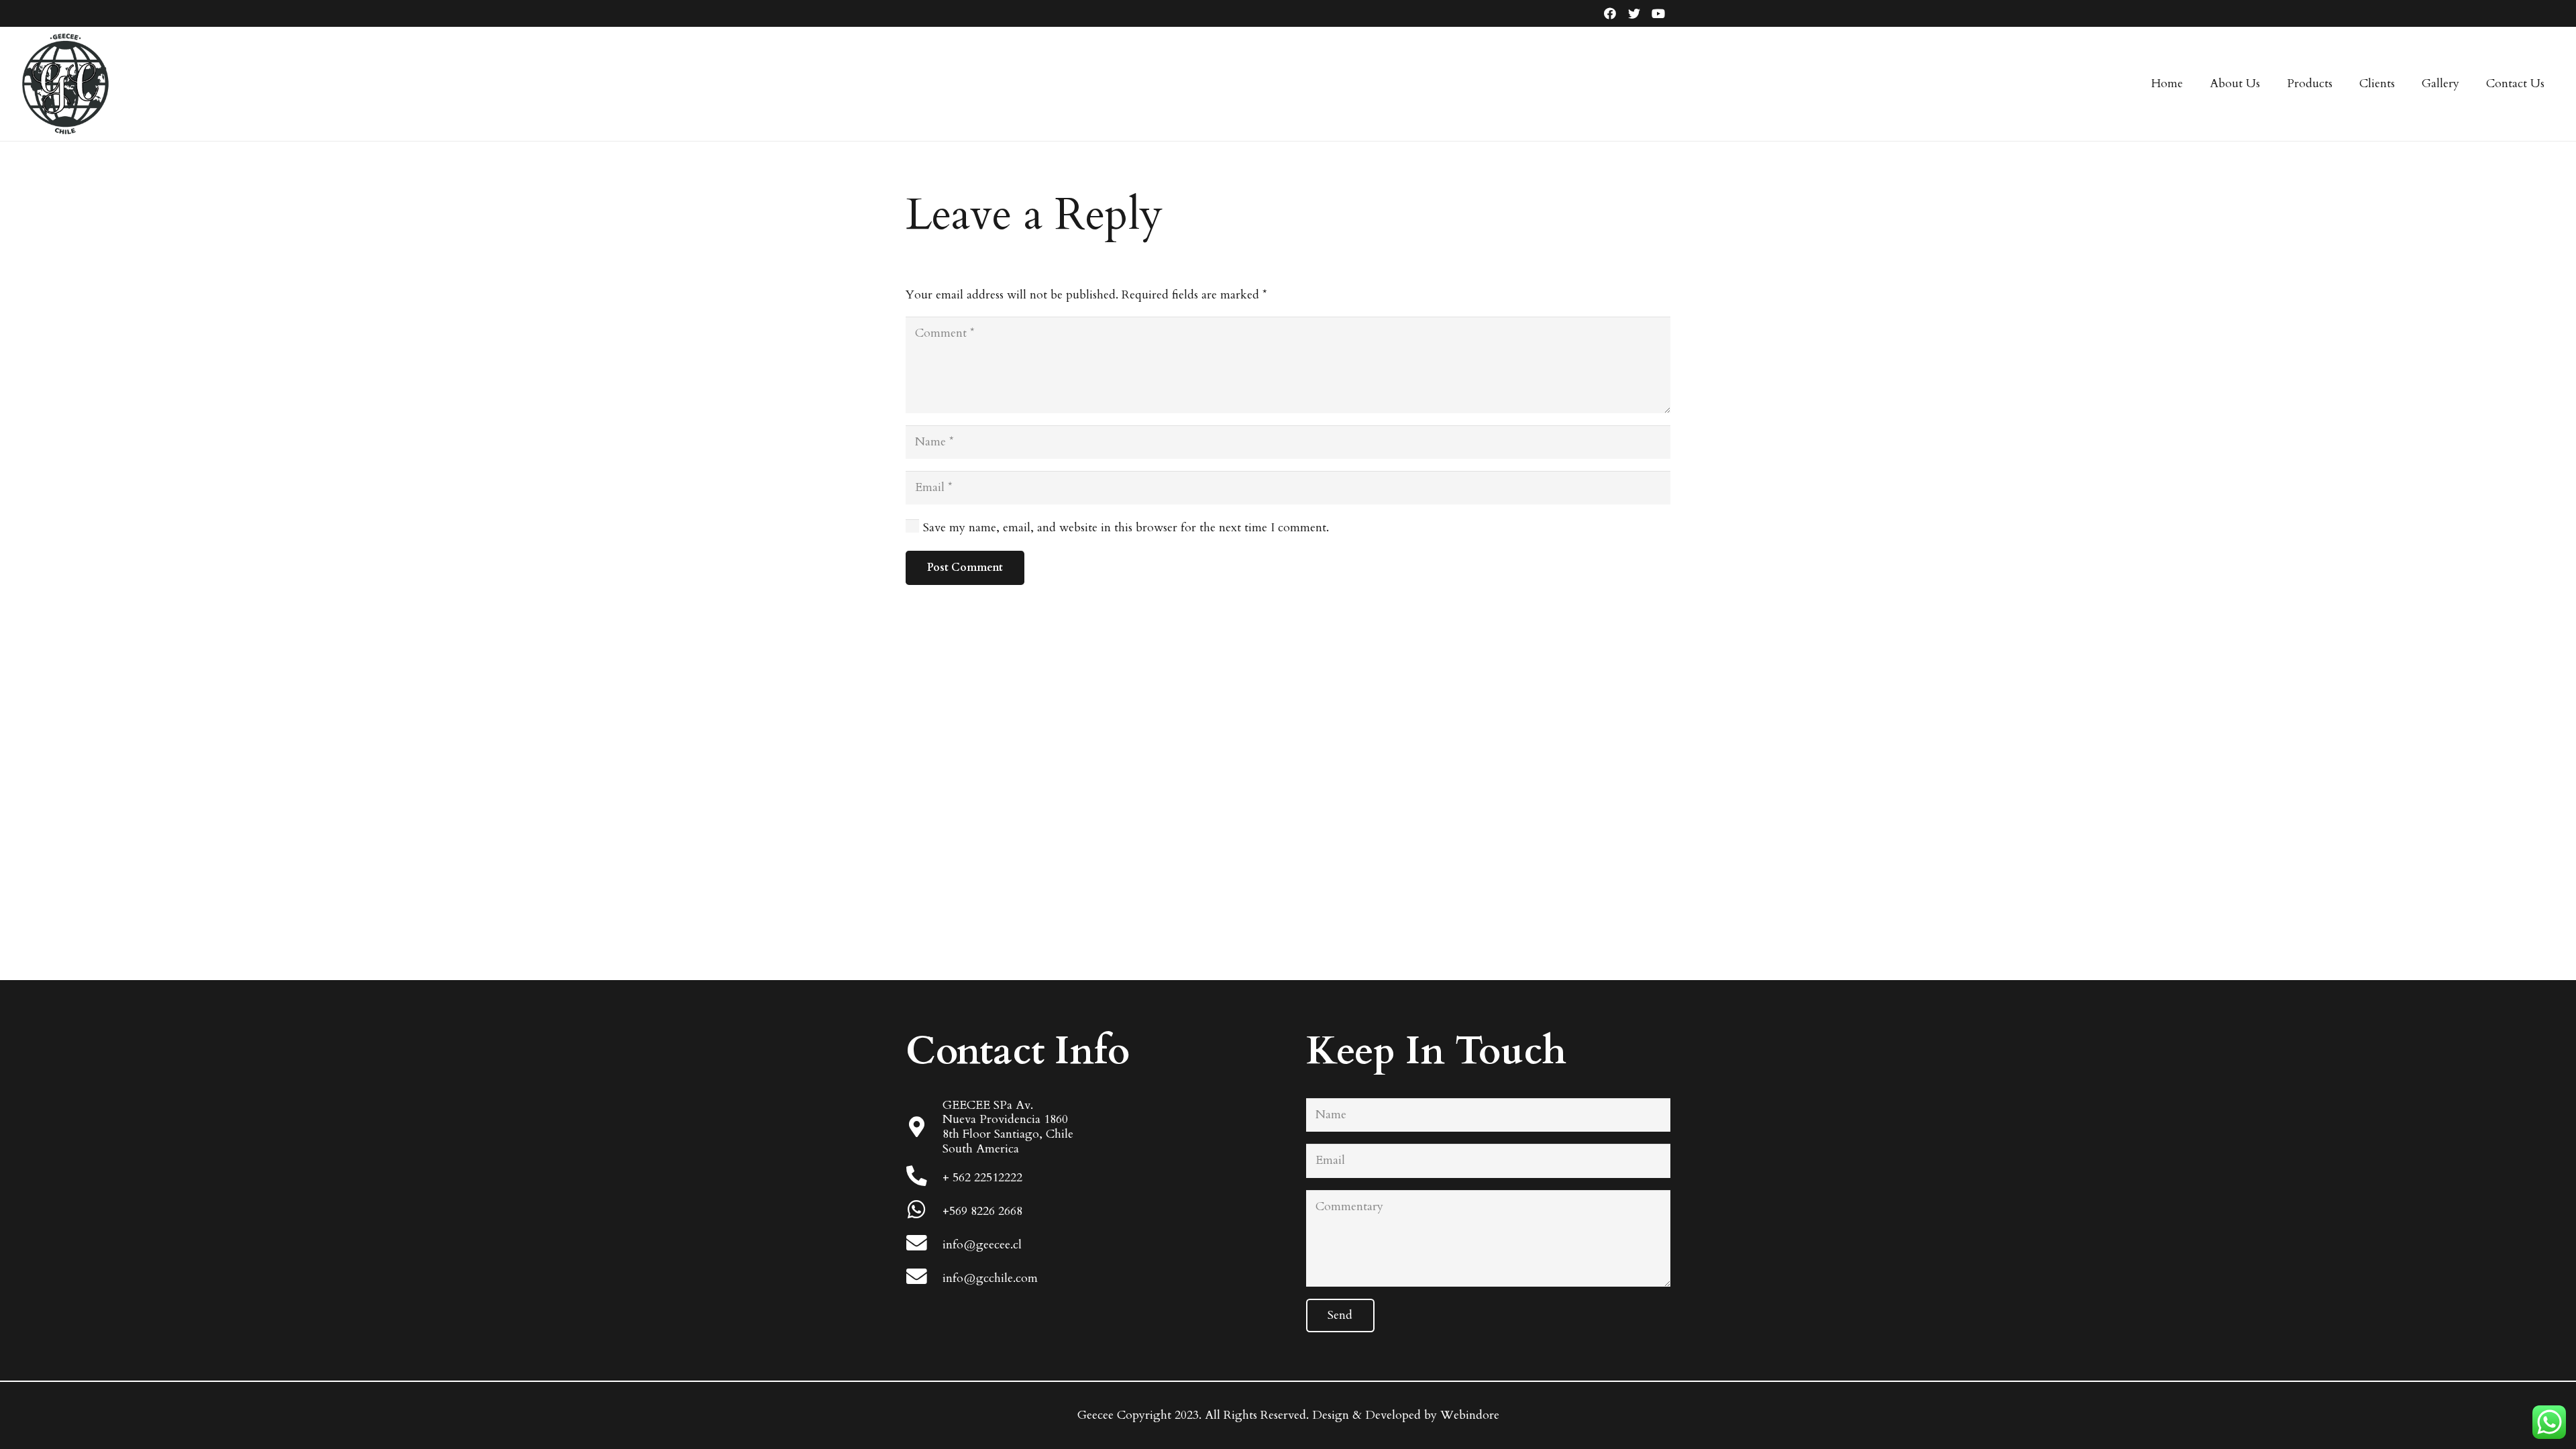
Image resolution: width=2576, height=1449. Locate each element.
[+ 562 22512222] (924, 1178)
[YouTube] (1658, 13)
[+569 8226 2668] (924, 1211)
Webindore (1470, 1415)
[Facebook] (1610, 13)
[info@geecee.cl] (924, 1245)
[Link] (65, 84)
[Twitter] (1634, 13)
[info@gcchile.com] (924, 1278)
